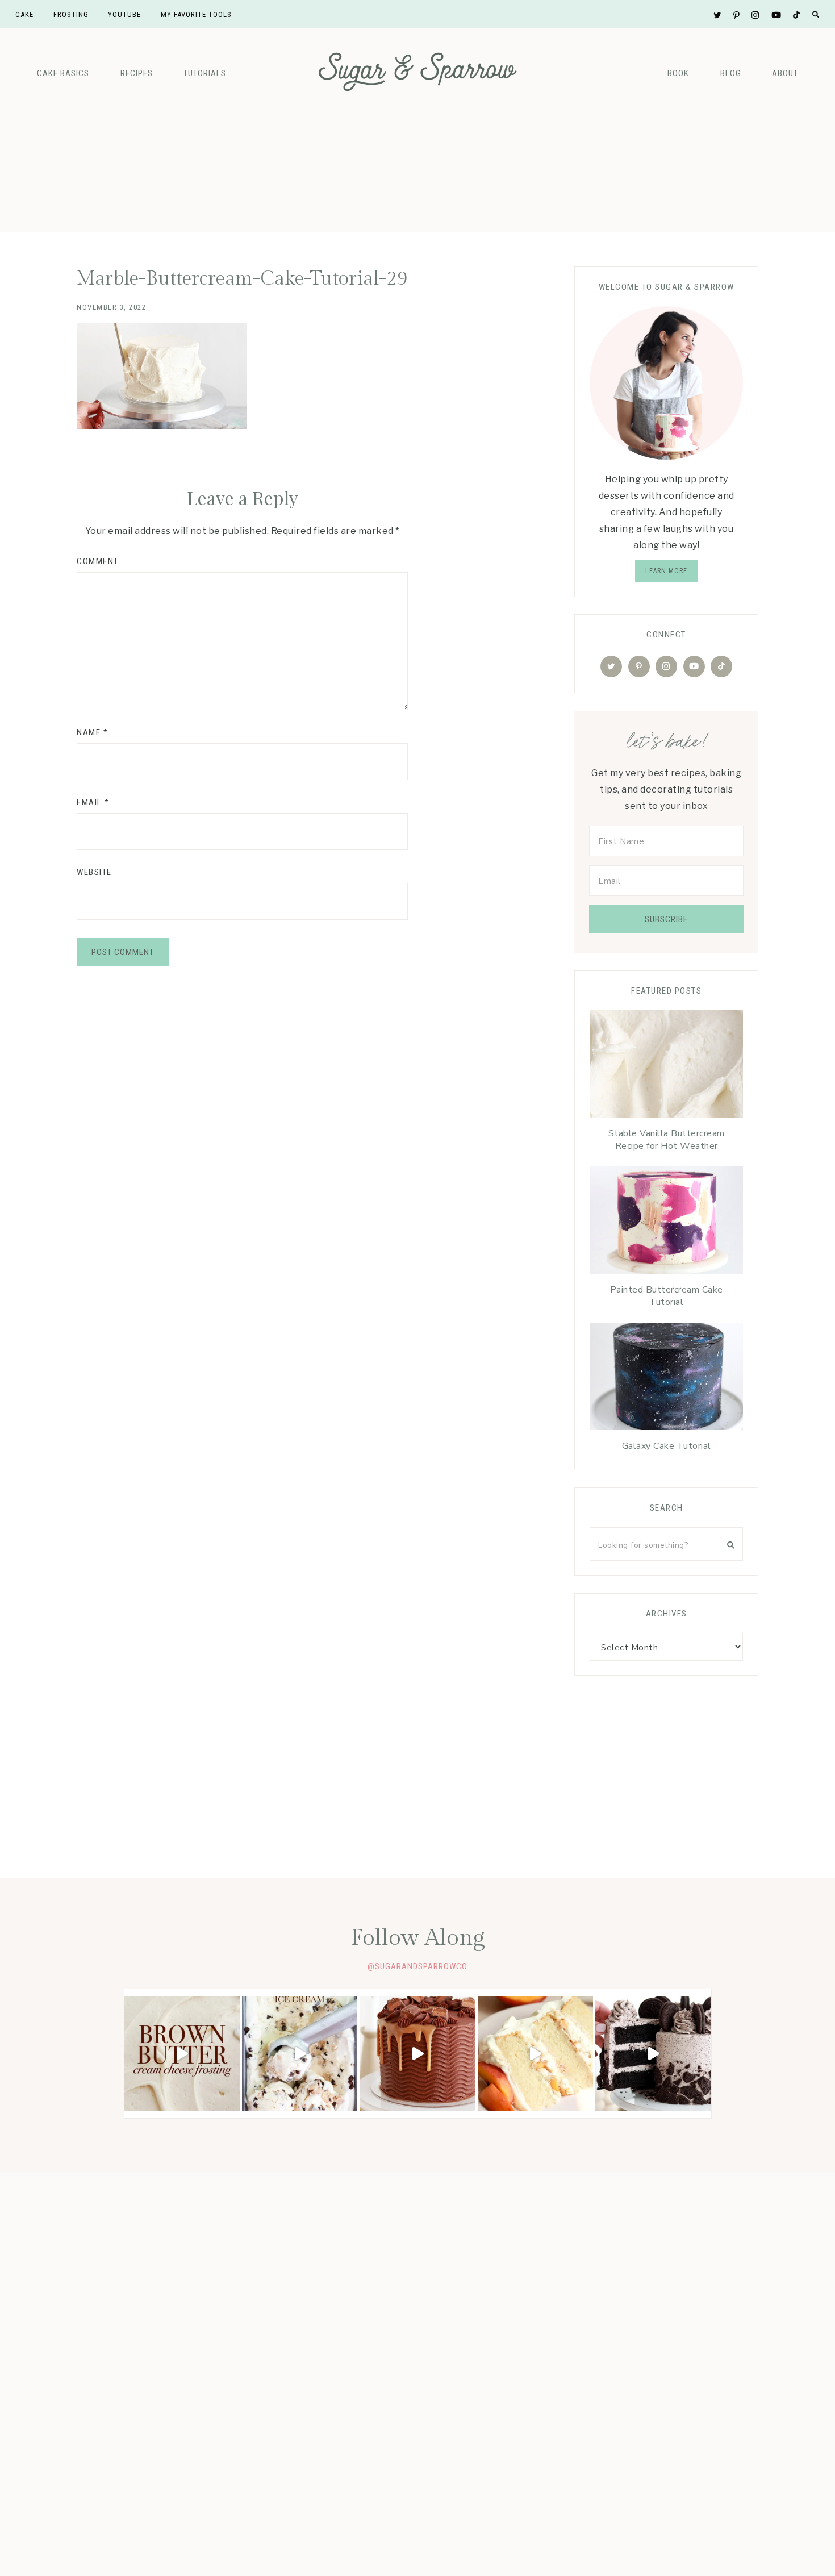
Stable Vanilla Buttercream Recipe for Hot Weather (667, 1140)
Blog (731, 73)
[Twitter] (611, 666)
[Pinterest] (639, 666)
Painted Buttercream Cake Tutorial (667, 1296)
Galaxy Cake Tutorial (667, 1446)
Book (678, 73)
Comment (98, 561)
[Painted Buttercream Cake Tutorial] (666, 1223)
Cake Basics (63, 73)
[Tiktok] (721, 666)
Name (92, 732)
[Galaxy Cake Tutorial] (666, 1379)
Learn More (666, 571)
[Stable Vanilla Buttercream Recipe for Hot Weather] (666, 1067)
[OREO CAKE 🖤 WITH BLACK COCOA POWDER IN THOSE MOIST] (653, 2054)
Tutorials (205, 73)
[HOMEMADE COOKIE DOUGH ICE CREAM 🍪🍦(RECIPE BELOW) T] (300, 2054)
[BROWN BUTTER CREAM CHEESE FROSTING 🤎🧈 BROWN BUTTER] (182, 2054)
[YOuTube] (694, 666)
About (785, 73)
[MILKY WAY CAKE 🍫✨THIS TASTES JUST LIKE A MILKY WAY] (417, 2054)
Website (94, 872)
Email (93, 802)
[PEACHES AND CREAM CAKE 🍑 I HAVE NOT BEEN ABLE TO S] (535, 2054)
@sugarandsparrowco (417, 1966)
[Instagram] (666, 666)
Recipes (137, 73)
